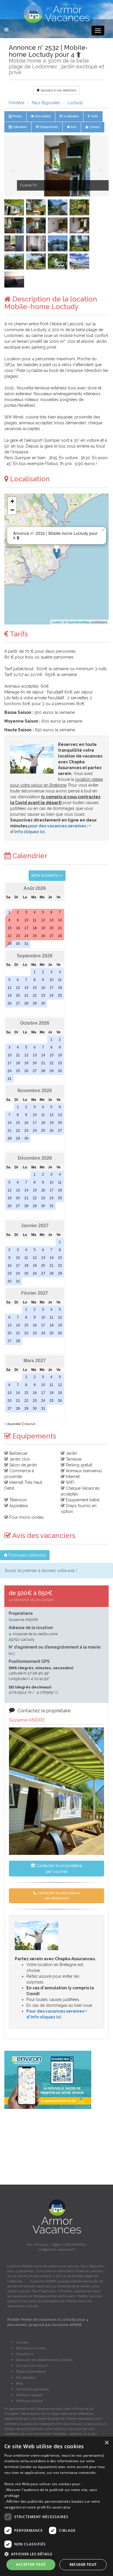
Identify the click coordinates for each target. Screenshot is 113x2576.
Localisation (70, 116)
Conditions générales (32, 2389)
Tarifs (94, 116)
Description (42, 116)
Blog (19, 2383)
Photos (17, 116)
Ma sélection (26, 2378)
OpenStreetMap (78, 622)
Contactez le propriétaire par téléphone (59, 1896)
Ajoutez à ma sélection (58, 90)
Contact (94, 127)
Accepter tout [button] (31, 2565)
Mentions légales (29, 2395)
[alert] (57, 2506)
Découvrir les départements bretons (44, 2360)
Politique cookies (29, 2401)
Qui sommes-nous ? (32, 2366)
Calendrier (19, 127)
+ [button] (12, 501)
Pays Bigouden (46, 103)
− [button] (12, 510)
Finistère (17, 103)
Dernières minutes (31, 2348)
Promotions (25, 2354)
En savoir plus (59, 2507)
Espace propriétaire (31, 2371)
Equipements (48, 127)
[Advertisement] (57, 2147)
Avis (73, 127)
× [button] (106, 2443)
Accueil (22, 2342)
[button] (12, 166)
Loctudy (75, 103)
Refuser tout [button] (83, 2565)
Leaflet (57, 622)
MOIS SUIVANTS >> (47, 876)
